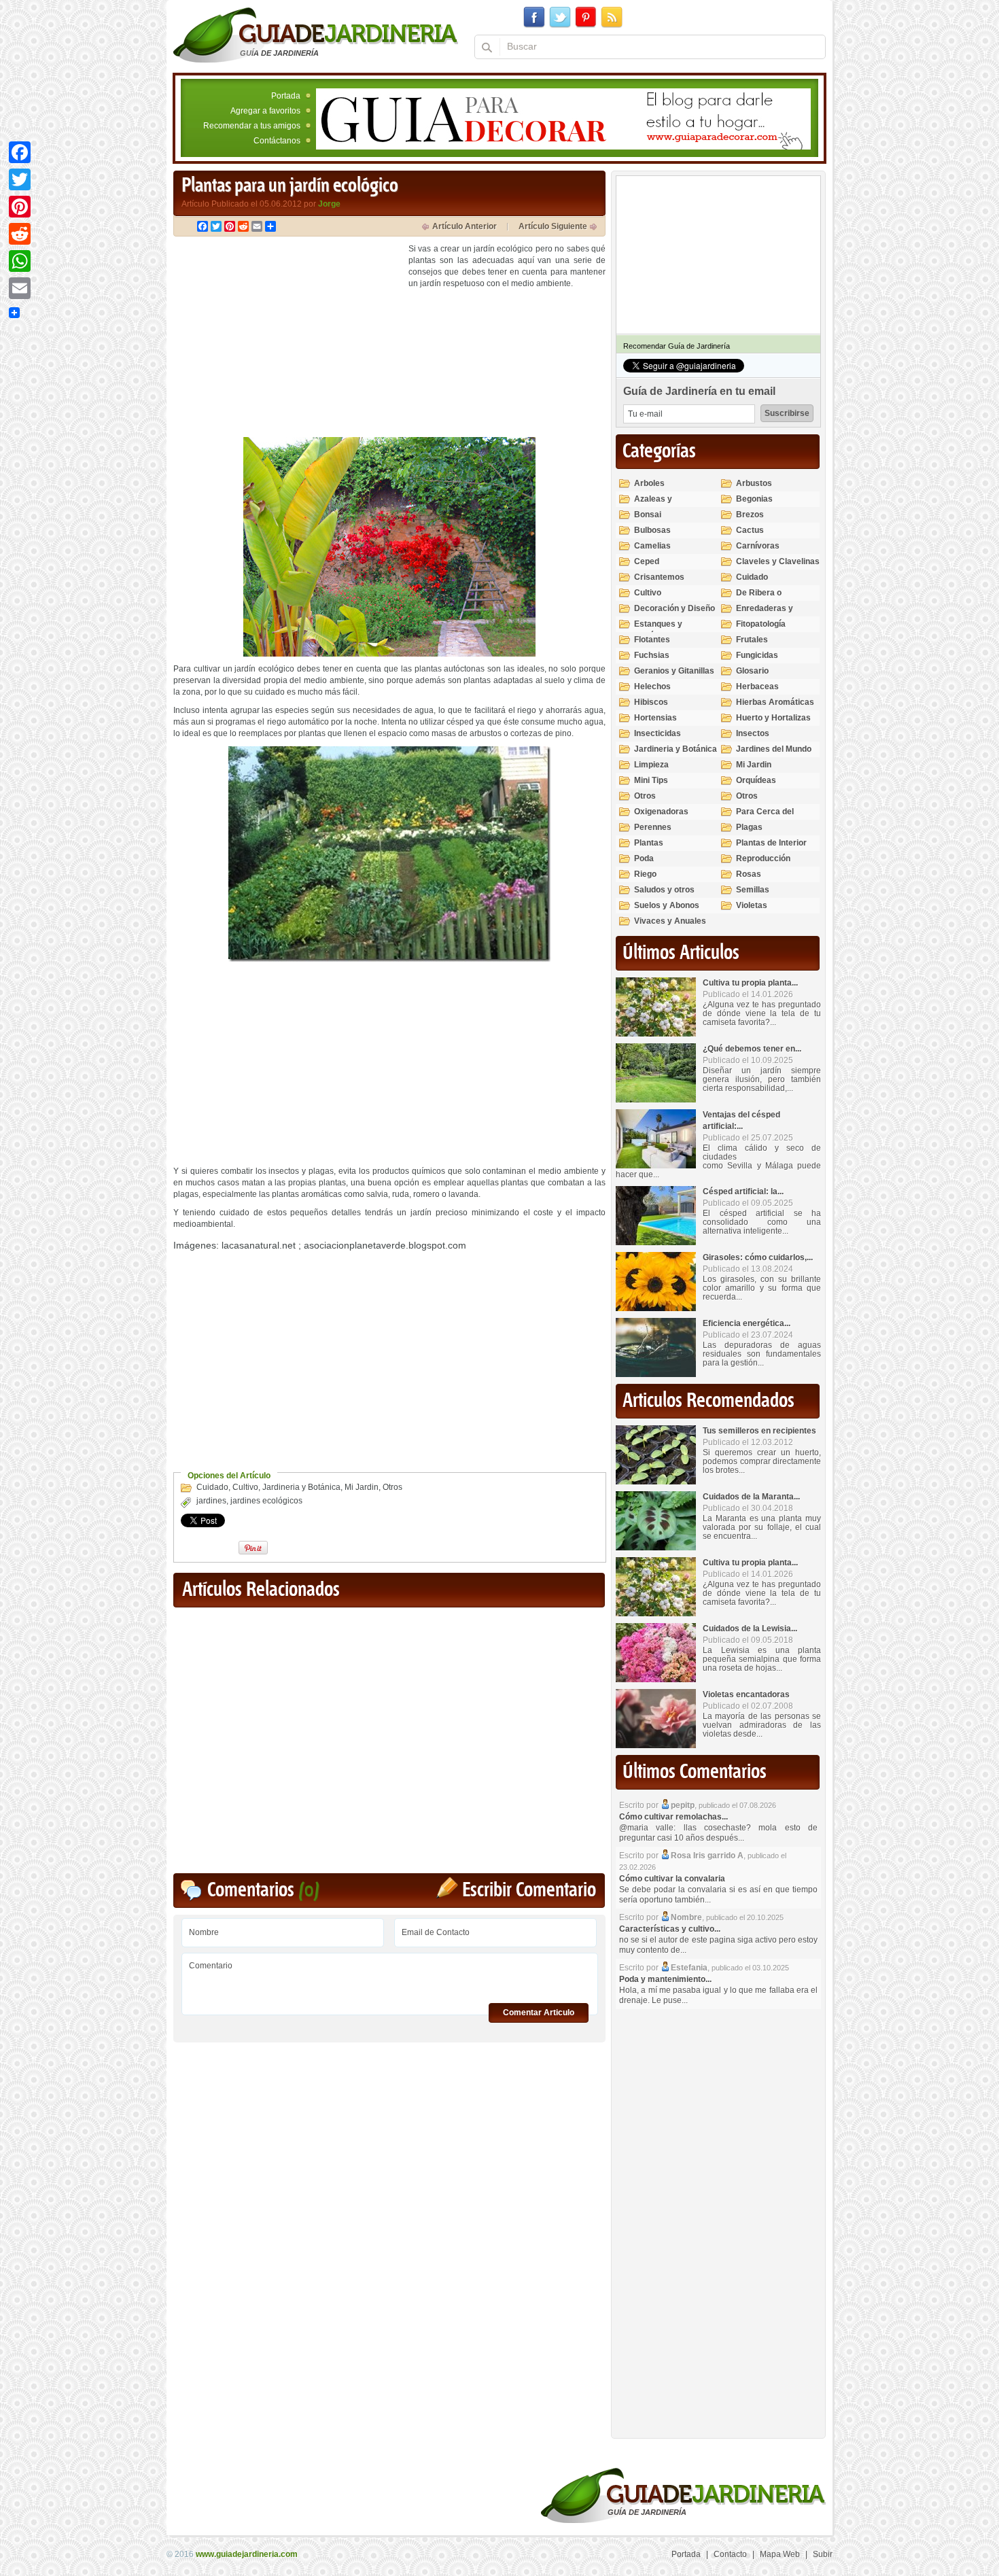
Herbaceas (757, 686)
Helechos (652, 686)
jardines (211, 1501)
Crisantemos (659, 577)
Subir (823, 2554)
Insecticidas (658, 733)
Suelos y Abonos (667, 905)
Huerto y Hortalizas (773, 718)
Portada (286, 96)
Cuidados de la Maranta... (751, 1497)
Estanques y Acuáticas (658, 630)
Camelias (652, 546)
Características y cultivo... (670, 1929)
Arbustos (754, 483)
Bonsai (648, 515)
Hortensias (655, 718)
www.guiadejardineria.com (247, 2554)
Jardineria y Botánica (301, 1487)
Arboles (649, 483)
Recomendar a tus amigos (252, 126)
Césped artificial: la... (743, 1191)
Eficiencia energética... (747, 1323)
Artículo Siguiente (553, 226)
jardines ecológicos (266, 1501)
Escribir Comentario (529, 1891)
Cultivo (245, 1487)
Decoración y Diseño (674, 608)
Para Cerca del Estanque (765, 817)
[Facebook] (20, 152)
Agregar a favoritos (265, 111)
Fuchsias (652, 655)
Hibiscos (651, 702)
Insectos (753, 733)
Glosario (752, 671)
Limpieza (651, 765)
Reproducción (763, 858)
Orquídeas (756, 780)
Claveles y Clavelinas (778, 561)
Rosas (749, 874)
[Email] (20, 288)
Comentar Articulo (539, 2013)
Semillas (753, 890)
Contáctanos (277, 141)
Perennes (653, 827)
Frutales (752, 640)
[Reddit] (20, 234)
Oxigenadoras (661, 812)
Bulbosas (652, 530)
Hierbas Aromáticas (775, 702)
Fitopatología (761, 624)
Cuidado (212, 1487)
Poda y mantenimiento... (665, 1979)
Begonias (754, 499)
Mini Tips (651, 780)
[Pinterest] (20, 207)
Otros (392, 1487)
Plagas (749, 827)
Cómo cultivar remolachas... (673, 1817)
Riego (645, 874)
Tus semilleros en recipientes (759, 1431)
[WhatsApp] (20, 261)
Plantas (649, 843)
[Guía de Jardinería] (316, 35)
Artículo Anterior (465, 226)
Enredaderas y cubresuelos (765, 614)
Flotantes (652, 640)
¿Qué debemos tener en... (752, 1049)
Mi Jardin (362, 1487)
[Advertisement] (287, 338)
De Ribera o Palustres (759, 598)
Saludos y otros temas (664, 895)
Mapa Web (780, 2554)
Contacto (730, 2554)
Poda (644, 858)
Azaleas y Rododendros (660, 505)
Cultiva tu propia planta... (750, 983)
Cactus (750, 530)
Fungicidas (757, 655)
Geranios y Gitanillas (674, 671)
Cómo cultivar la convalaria (672, 1879)
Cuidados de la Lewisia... (750, 1629)
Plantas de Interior (771, 843)
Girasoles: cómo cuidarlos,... (758, 1257)
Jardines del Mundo (774, 749)
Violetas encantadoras (746, 1694)
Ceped (647, 561)
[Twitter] (20, 179)
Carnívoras (758, 546)
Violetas (752, 905)
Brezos (750, 515)
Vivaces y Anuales (670, 921)
